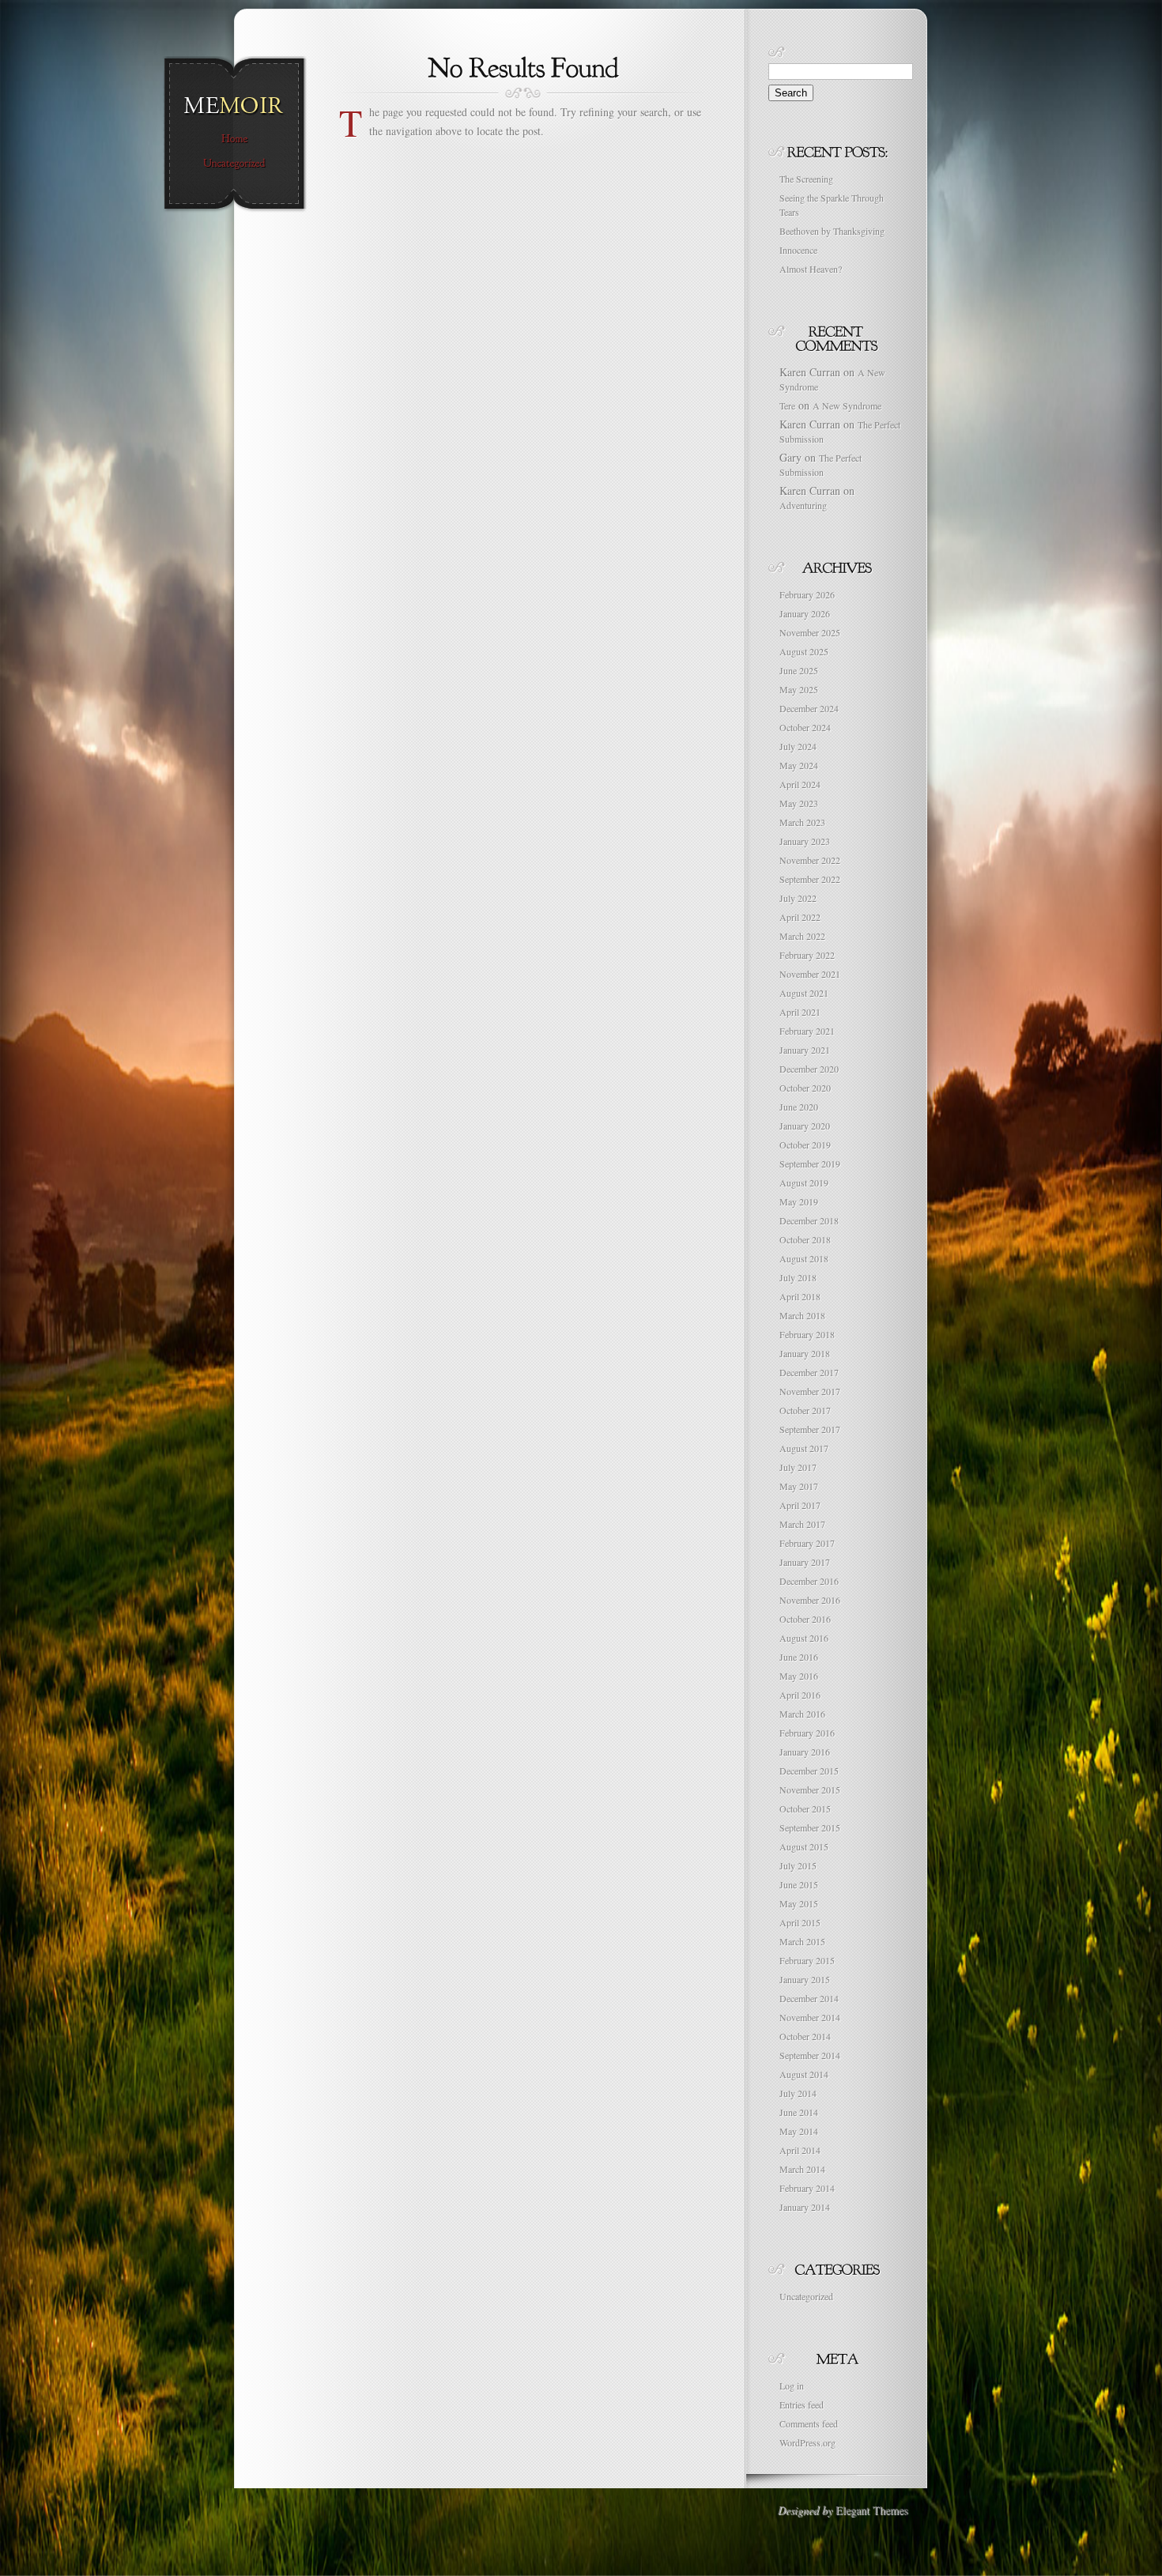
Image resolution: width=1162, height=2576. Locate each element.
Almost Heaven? (811, 269)
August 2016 (804, 1638)
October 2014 (805, 2036)
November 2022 (810, 860)
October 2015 (805, 1808)
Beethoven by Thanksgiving (832, 231)
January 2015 (805, 1979)
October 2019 (805, 1145)
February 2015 (807, 1960)
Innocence (798, 250)
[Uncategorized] (234, 164)
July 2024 (798, 746)
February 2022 (807, 955)
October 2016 (805, 1619)
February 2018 (807, 1334)
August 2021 (804, 993)
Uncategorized (806, 2296)
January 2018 (805, 1353)
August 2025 (804, 651)
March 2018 (802, 1315)
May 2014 (799, 2131)
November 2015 (810, 1790)
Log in (792, 2386)
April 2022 (800, 917)
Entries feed (802, 2404)
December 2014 (809, 1998)
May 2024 (799, 765)
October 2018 (805, 1239)
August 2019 (804, 1182)
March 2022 (802, 936)
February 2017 (807, 1543)
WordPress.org (807, 2442)
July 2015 (798, 1865)
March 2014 (802, 2169)
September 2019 (810, 1164)
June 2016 (799, 1657)
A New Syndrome (847, 405)
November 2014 (810, 2017)
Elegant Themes (871, 2510)
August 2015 (804, 1846)
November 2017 (810, 1391)
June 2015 (799, 1884)
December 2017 (809, 1372)
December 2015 (809, 1771)
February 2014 (807, 2188)
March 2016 (802, 1714)
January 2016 (805, 1752)
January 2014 (805, 2207)
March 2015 (802, 1941)
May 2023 (799, 803)
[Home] (234, 139)
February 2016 (807, 1733)
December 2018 (809, 1220)
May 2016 (799, 1676)
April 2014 (800, 2150)
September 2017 (810, 1429)
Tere (787, 405)
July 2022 (798, 898)
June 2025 (799, 670)
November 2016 (810, 1600)
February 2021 (807, 1031)
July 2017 (798, 1467)
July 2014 (798, 2093)
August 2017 (804, 1448)
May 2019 (799, 1201)
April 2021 (800, 1012)
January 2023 (805, 841)
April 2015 (800, 1922)
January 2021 (805, 1050)
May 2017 (799, 1486)
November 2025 (810, 632)
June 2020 (799, 1107)
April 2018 (800, 1296)
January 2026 (805, 613)
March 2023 (802, 822)
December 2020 (809, 1069)
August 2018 (804, 1258)
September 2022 (810, 879)
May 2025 (799, 689)
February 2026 (807, 594)
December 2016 (809, 1581)
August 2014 (804, 2074)
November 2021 (810, 974)
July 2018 (798, 1277)
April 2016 (800, 1695)
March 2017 (802, 1524)
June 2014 (799, 2112)
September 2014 (810, 2055)
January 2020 (805, 1126)
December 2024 (809, 708)
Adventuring (803, 505)
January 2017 (805, 1562)
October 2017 (805, 1410)
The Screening (806, 179)
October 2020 (805, 1088)
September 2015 (810, 1827)
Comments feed (809, 2423)
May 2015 (799, 1903)
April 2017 (800, 1505)
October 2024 (805, 727)
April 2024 (800, 784)
